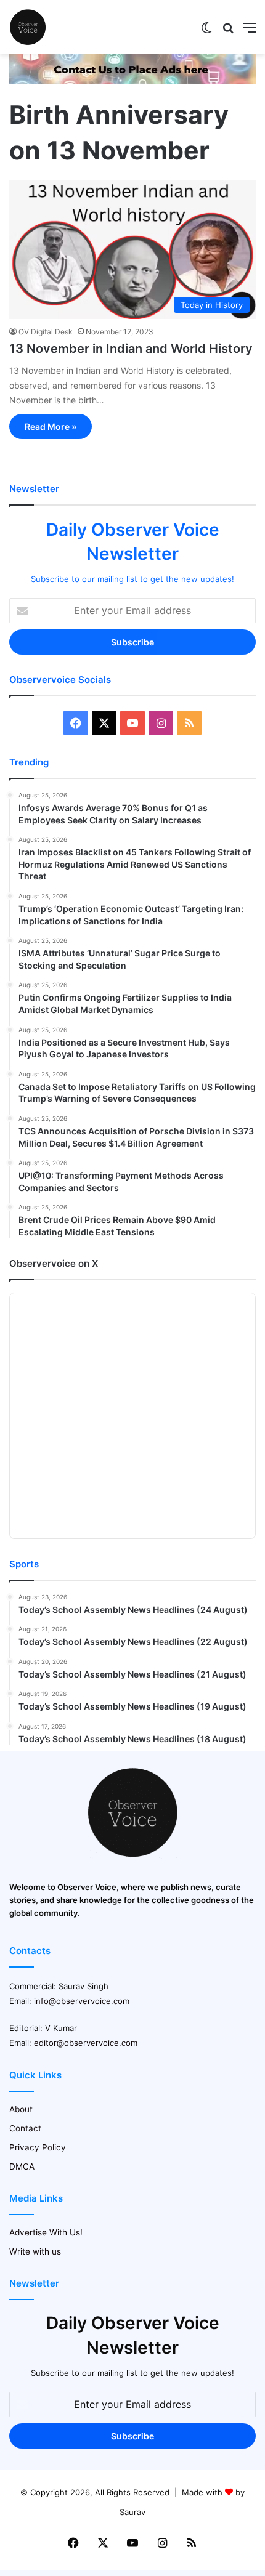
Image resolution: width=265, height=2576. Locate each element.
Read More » (51, 426)
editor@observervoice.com (86, 2043)
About (21, 2109)
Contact (25, 2128)
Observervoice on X (54, 1263)
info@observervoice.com (82, 2001)
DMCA (22, 2166)
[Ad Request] (132, 81)
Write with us (35, 2251)
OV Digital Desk (46, 332)
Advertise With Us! (46, 2232)
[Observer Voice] (28, 27)
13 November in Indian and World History (131, 349)
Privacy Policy (38, 2147)
